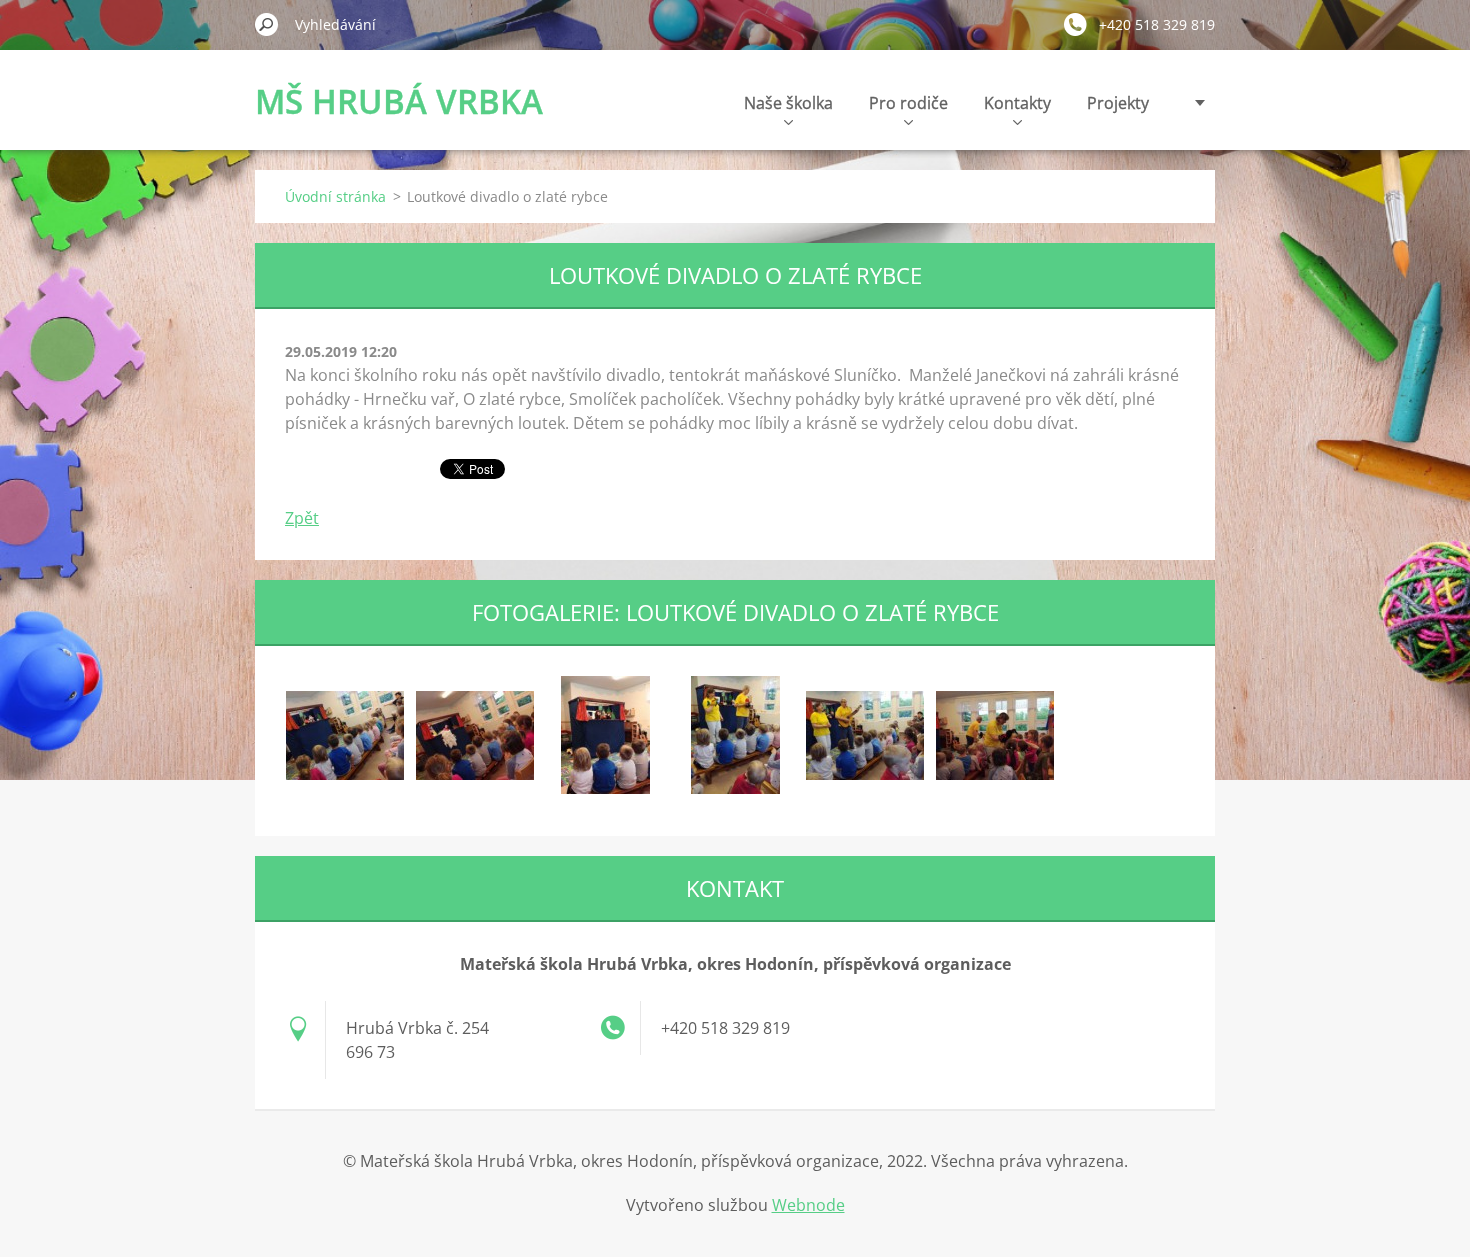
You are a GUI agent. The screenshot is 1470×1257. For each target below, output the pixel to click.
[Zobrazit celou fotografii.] (345, 735)
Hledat (267, 24)
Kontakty (1017, 103)
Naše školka (788, 103)
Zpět (302, 518)
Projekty (1118, 103)
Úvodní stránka (335, 196)
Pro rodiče (908, 103)
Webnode (808, 1205)
